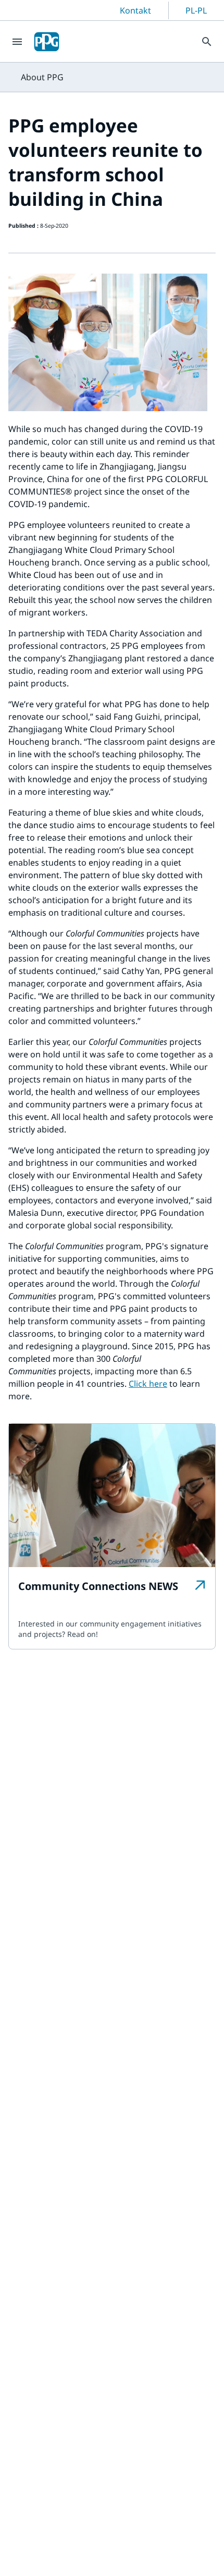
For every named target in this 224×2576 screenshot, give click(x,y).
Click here (148, 1384)
